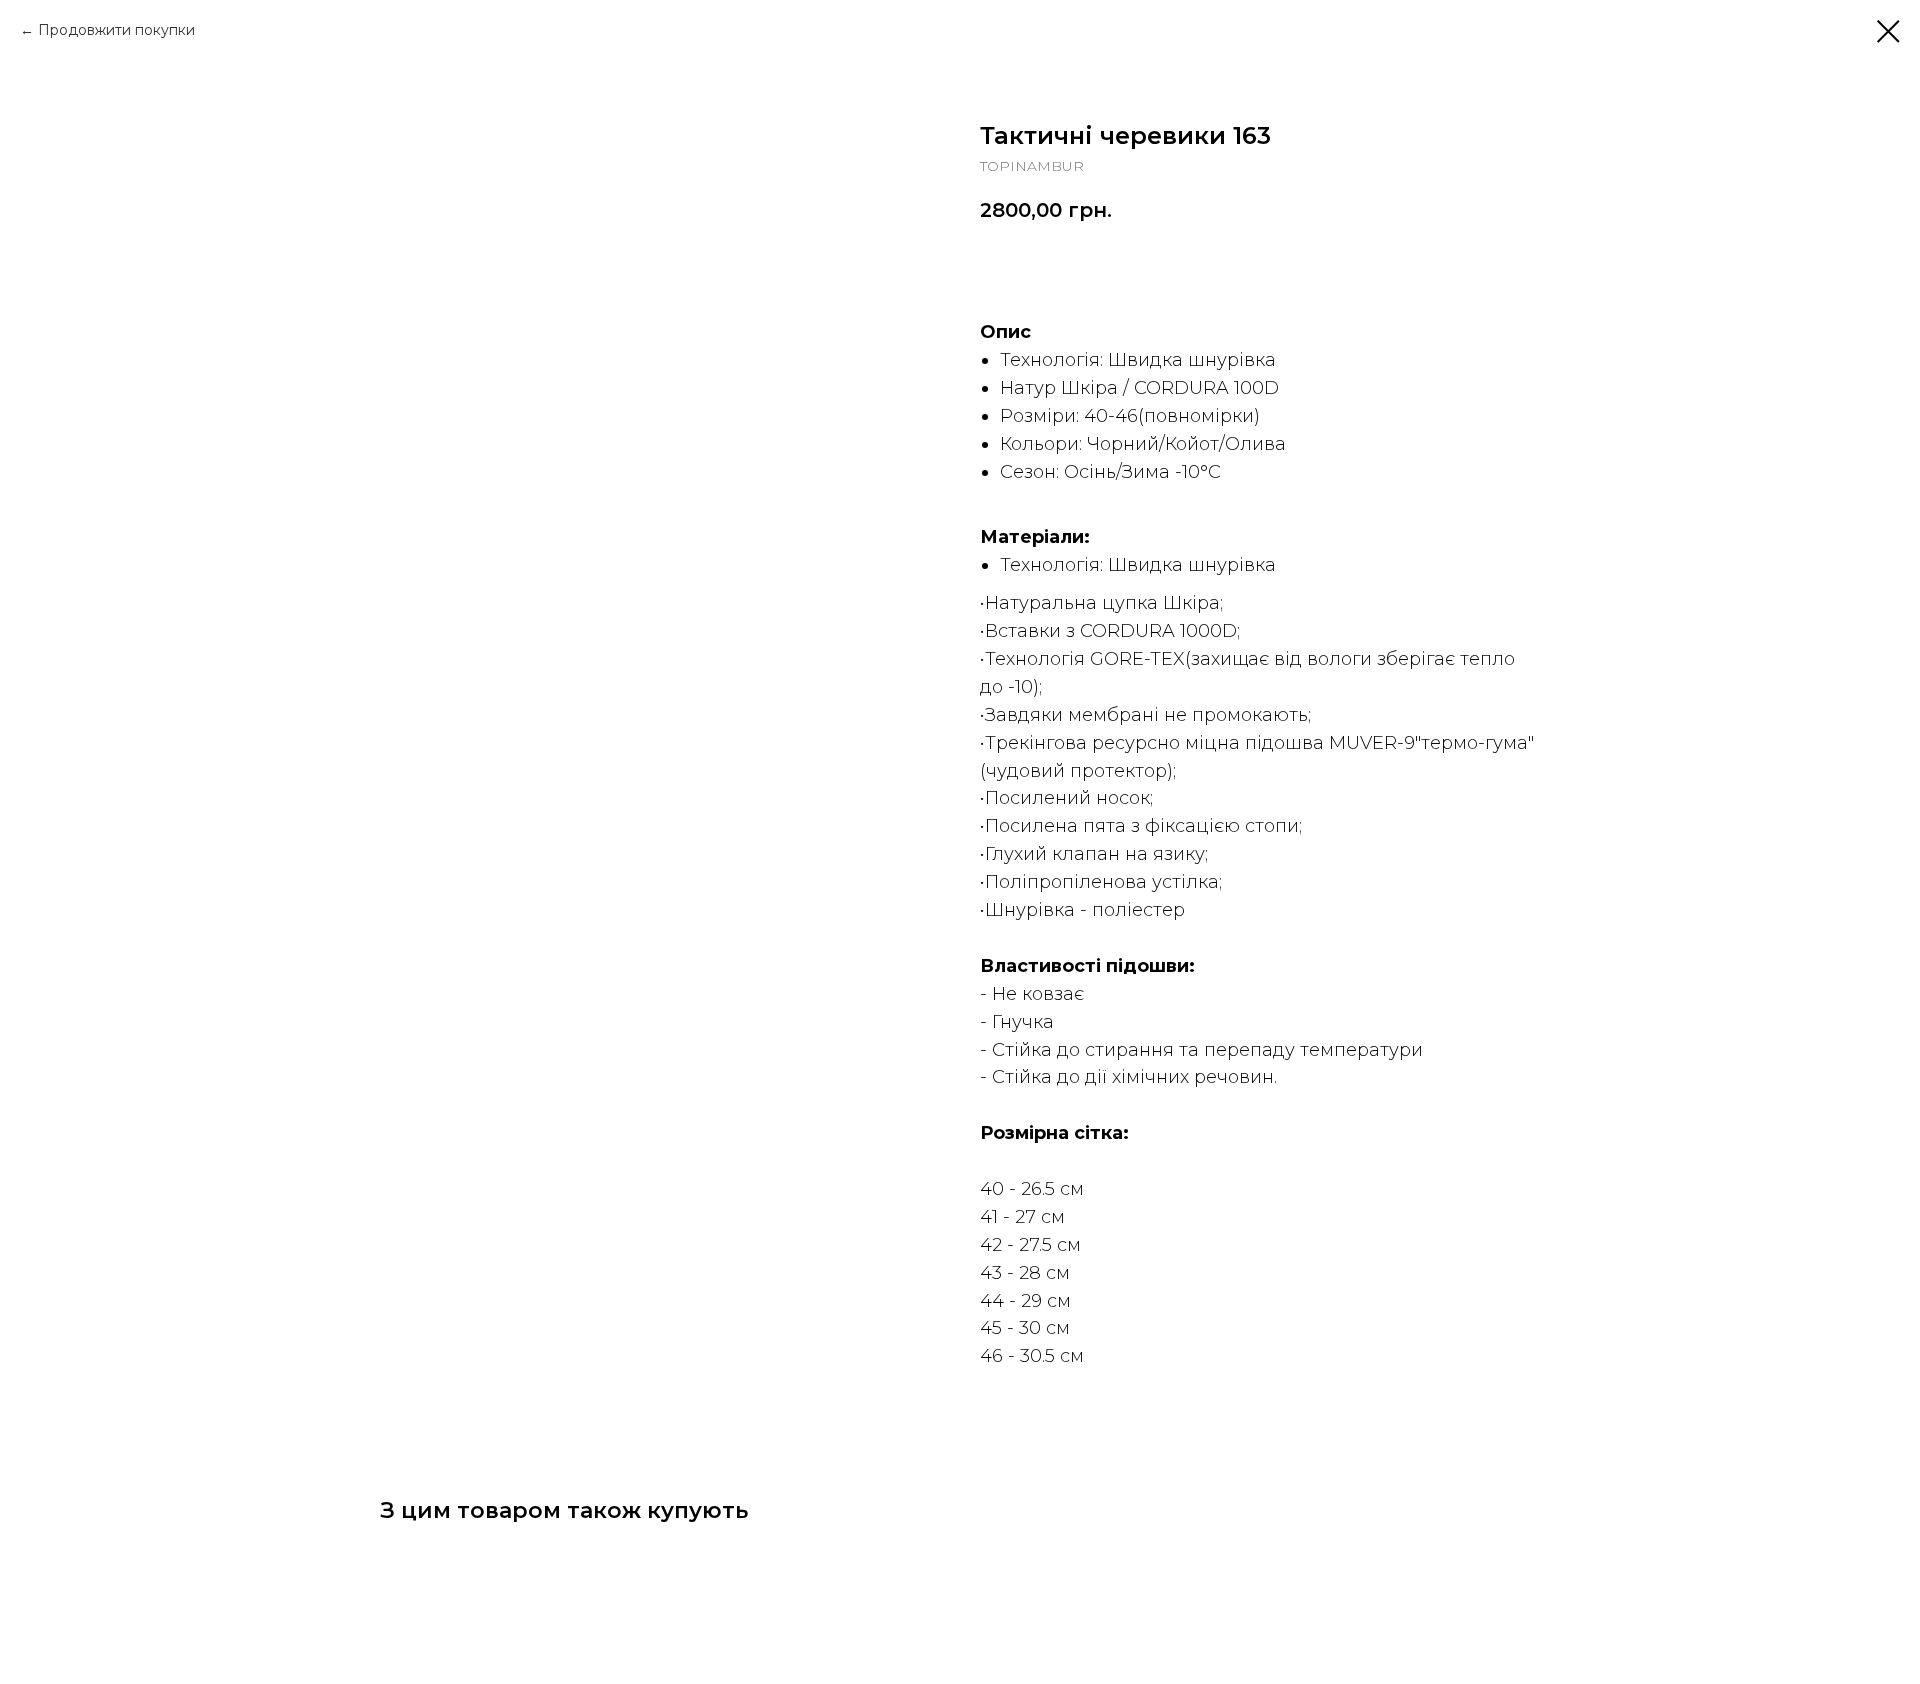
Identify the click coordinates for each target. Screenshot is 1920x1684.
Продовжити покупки (116, 30)
